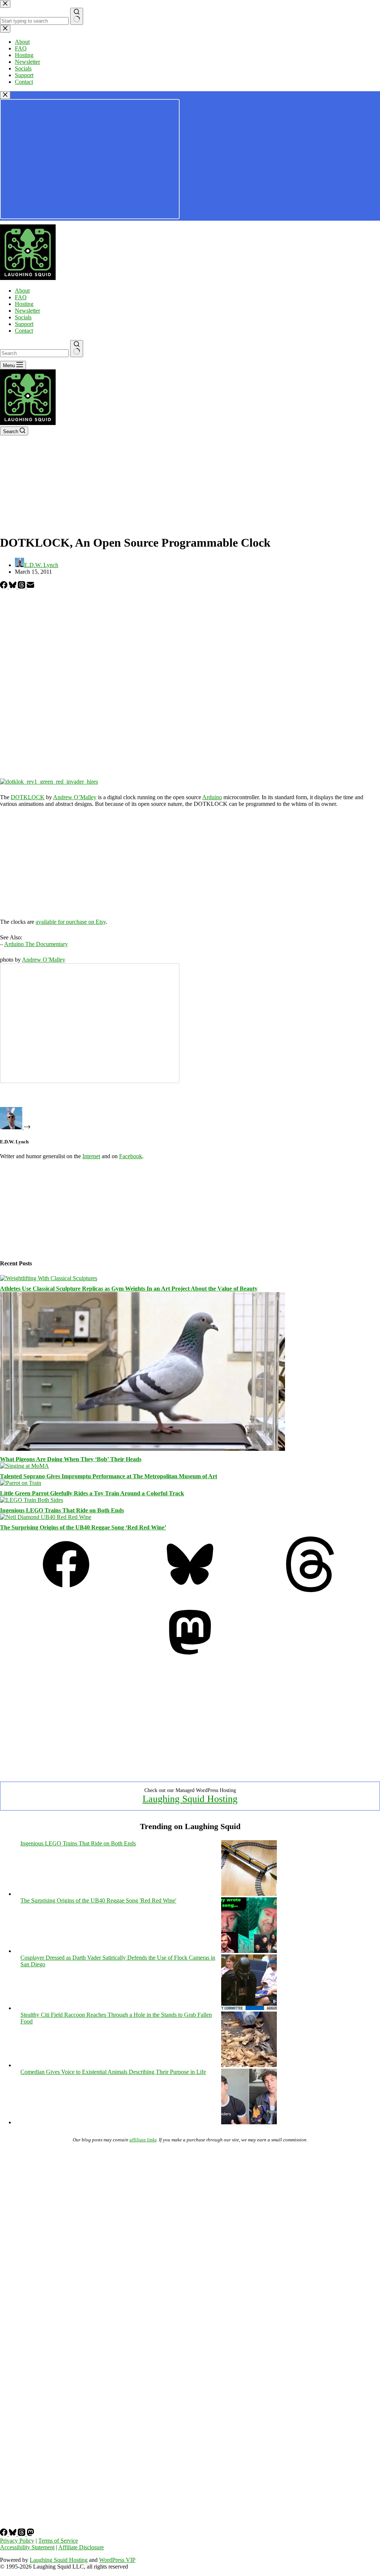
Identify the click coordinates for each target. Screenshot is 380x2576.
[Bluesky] (13, 587)
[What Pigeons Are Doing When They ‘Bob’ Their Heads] (142, 1449)
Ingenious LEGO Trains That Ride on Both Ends (62, 1510)
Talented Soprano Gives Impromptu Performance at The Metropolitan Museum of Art (109, 1476)
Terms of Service (58, 2541)
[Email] (30, 587)
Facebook (131, 1156)
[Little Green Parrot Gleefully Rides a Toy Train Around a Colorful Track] (21, 1483)
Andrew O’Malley (75, 797)
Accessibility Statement (27, 2547)
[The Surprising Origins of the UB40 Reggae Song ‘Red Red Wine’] (46, 1517)
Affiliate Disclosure (81, 2547)
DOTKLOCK (28, 797)
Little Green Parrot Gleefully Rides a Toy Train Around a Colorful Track (92, 1493)
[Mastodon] (190, 1658)
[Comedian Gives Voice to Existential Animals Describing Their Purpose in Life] (249, 2122)
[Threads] (22, 587)
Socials (23, 317)
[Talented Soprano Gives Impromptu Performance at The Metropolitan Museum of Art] (24, 1466)
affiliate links (143, 2140)
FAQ (21, 297)
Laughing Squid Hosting (190, 1799)
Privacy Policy (17, 2541)
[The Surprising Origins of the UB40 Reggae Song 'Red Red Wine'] (249, 1951)
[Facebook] (4, 587)
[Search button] (77, 349)
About (22, 291)
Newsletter (27, 311)
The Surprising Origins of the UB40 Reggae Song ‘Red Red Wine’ (83, 1527)
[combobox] (34, 353)
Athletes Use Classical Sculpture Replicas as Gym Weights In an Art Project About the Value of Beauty (129, 1289)
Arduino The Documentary (36, 944)
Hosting (24, 304)
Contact (24, 331)
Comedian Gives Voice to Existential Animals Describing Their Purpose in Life (113, 2072)
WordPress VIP (117, 2560)
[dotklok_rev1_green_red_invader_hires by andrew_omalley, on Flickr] (49, 782)
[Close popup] (5, 95)
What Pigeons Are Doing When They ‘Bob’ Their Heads (71, 1459)
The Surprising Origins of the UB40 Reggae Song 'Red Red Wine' (98, 1900)
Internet (91, 1156)
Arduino (212, 797)
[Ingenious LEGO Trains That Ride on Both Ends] (32, 1500)
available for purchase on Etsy (71, 922)
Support (24, 324)
